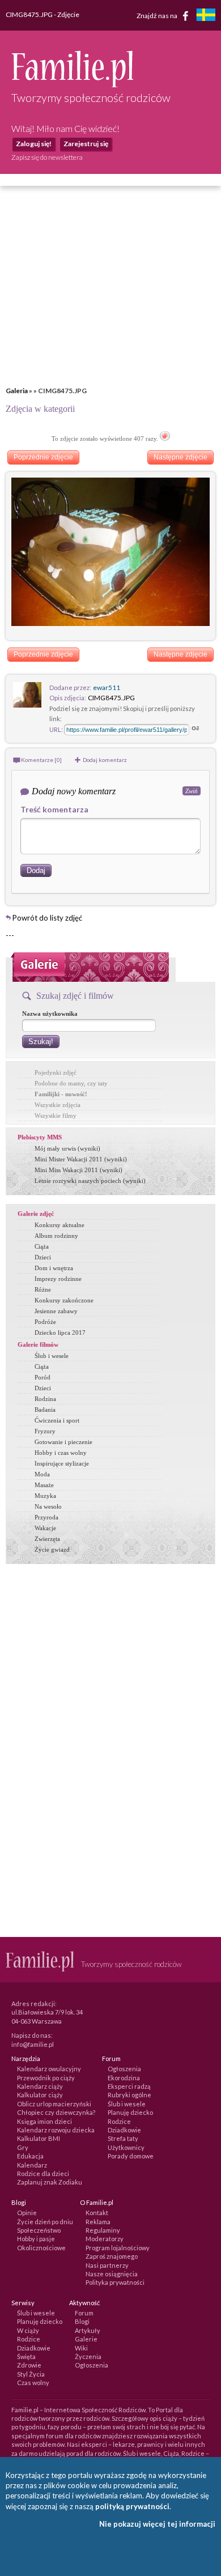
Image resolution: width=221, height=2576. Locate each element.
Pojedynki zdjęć (56, 1072)
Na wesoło (48, 1506)
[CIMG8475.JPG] (110, 623)
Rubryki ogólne (129, 2095)
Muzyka (45, 1496)
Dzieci (43, 1257)
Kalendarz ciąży (40, 2086)
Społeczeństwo (39, 2230)
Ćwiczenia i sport (57, 1420)
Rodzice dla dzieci (43, 2173)
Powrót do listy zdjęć (47, 918)
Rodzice (119, 2121)
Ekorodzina (124, 2078)
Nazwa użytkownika (50, 1014)
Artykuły (88, 2330)
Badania (45, 1410)
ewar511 (107, 687)
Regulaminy (103, 2230)
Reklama (98, 2222)
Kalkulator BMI (39, 2138)
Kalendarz (32, 2165)
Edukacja (30, 2156)
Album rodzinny (56, 1236)
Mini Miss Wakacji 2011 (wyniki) (78, 1170)
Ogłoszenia (124, 2069)
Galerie (86, 2339)
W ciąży (28, 2330)
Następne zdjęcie (180, 457)
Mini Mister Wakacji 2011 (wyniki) (81, 1159)
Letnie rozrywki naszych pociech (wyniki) (90, 1181)
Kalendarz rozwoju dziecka (56, 2130)
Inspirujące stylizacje (62, 1463)
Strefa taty (123, 2138)
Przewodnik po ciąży (46, 2078)
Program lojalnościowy (118, 2248)
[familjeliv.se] (206, 16)
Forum (84, 2313)
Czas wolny (33, 2383)
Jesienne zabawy (56, 1311)
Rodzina (45, 1399)
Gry (23, 2147)
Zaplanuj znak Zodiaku (50, 2182)
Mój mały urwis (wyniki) (67, 1148)
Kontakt (97, 2213)
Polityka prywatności (115, 2282)
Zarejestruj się (86, 144)
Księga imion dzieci (44, 2121)
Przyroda (46, 1517)
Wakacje (45, 1528)
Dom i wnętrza (54, 1268)
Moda (42, 1474)
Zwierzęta (47, 1539)
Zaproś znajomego (112, 2256)
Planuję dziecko (130, 2112)
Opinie (27, 2213)
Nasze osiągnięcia (112, 2274)
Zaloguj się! (34, 144)
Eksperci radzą (129, 2086)
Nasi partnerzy (107, 2265)
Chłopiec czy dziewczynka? (56, 2112)
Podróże (45, 1322)
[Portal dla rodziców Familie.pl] (72, 84)
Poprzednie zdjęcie (43, 457)
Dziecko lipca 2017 (60, 1332)
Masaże (44, 1485)
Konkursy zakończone (64, 1300)
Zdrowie (29, 2365)
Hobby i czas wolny (61, 1453)
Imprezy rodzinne (58, 1279)
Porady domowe (131, 2156)
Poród (42, 1377)
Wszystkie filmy (56, 1115)
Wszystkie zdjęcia (58, 1105)
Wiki (81, 2348)
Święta (26, 2356)
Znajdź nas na (158, 15)
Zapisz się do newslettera (47, 157)
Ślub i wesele (52, 1356)
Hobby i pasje (36, 2239)
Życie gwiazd (52, 1549)
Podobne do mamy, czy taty (71, 1083)
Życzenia (88, 2356)
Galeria (17, 391)
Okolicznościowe (41, 2248)
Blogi (82, 2321)
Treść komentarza (54, 809)
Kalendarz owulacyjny (49, 2069)
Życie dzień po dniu (45, 2222)
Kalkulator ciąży (40, 2095)
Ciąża (42, 1246)
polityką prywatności (132, 2506)
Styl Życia (31, 2374)
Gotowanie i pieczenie (63, 1442)
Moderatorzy (105, 2239)
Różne (43, 1289)
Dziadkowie (124, 2130)
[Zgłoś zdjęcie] (165, 438)
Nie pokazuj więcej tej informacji (157, 2524)
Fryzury (45, 1431)
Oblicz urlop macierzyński (54, 2104)
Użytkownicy (126, 2147)
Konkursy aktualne (59, 1225)
